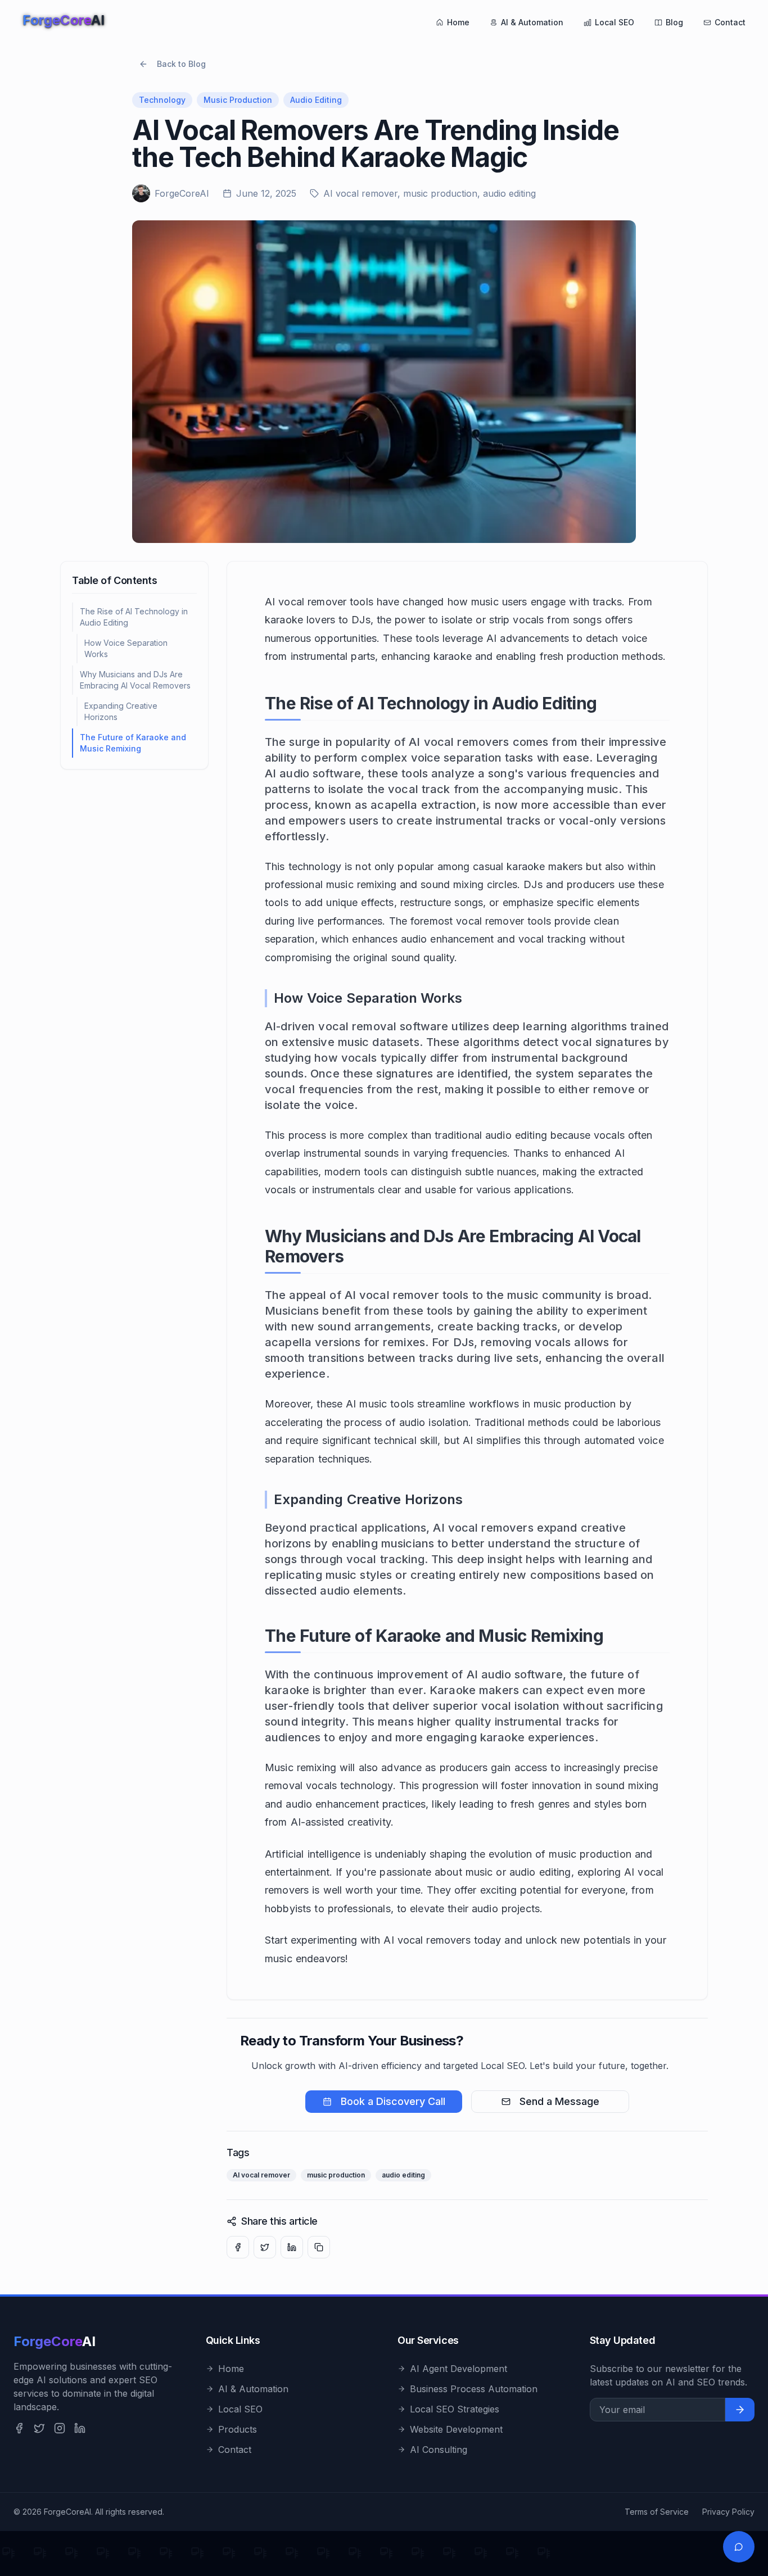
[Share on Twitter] (265, 2247)
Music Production (238, 100)
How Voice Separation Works (126, 648)
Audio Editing (316, 100)
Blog (674, 22)
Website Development (456, 2429)
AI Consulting (439, 2450)
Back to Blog (181, 64)
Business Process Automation (474, 2389)
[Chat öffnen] (739, 2547)
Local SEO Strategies (455, 2409)
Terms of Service (657, 2512)
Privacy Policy (728, 2512)
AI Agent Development (458, 2369)
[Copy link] (319, 2247)
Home (458, 22)
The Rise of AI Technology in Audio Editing (134, 617)
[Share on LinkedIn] (292, 2247)
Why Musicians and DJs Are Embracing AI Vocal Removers (135, 680)
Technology (162, 100)
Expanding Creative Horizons (121, 711)
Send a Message (559, 2101)
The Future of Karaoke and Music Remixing (133, 743)
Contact (730, 22)
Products (238, 2429)
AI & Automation (532, 22)
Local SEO (615, 22)
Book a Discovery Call (393, 2101)
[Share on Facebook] (238, 2247)
